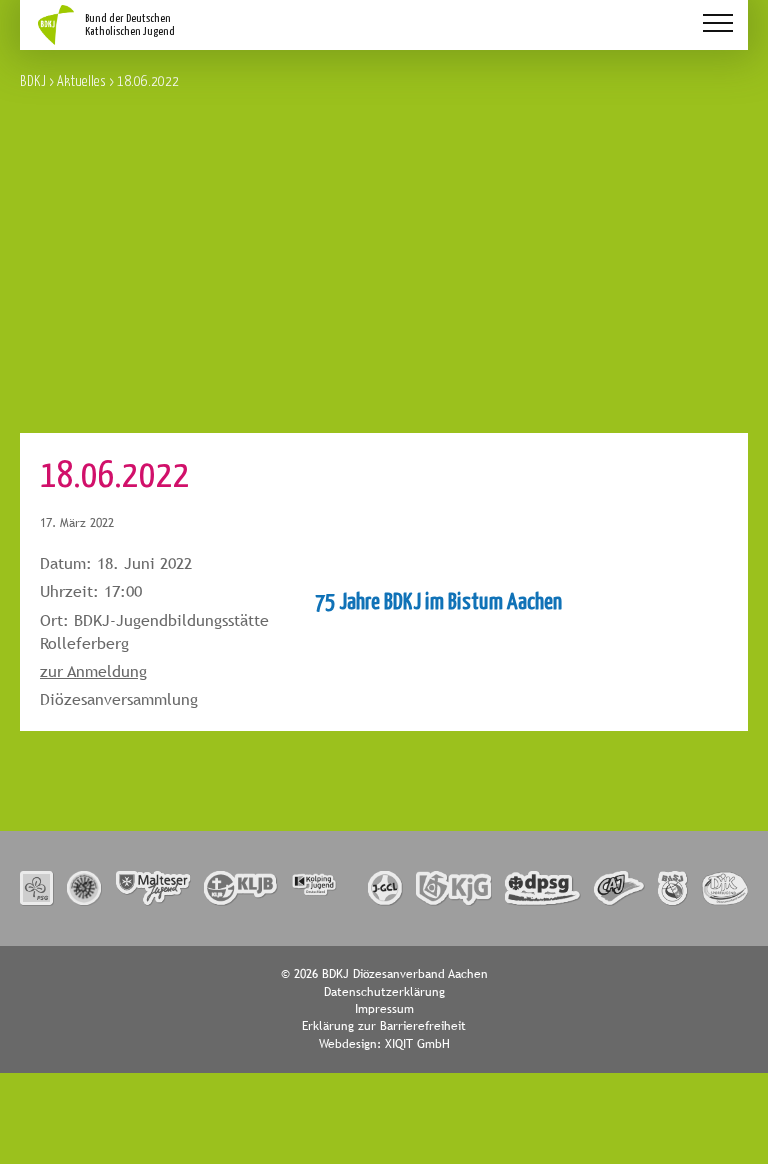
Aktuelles (81, 80)
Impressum (384, 1009)
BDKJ (33, 80)
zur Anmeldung (93, 671)
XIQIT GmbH (417, 1044)
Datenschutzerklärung (384, 992)
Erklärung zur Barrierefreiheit (384, 1026)
